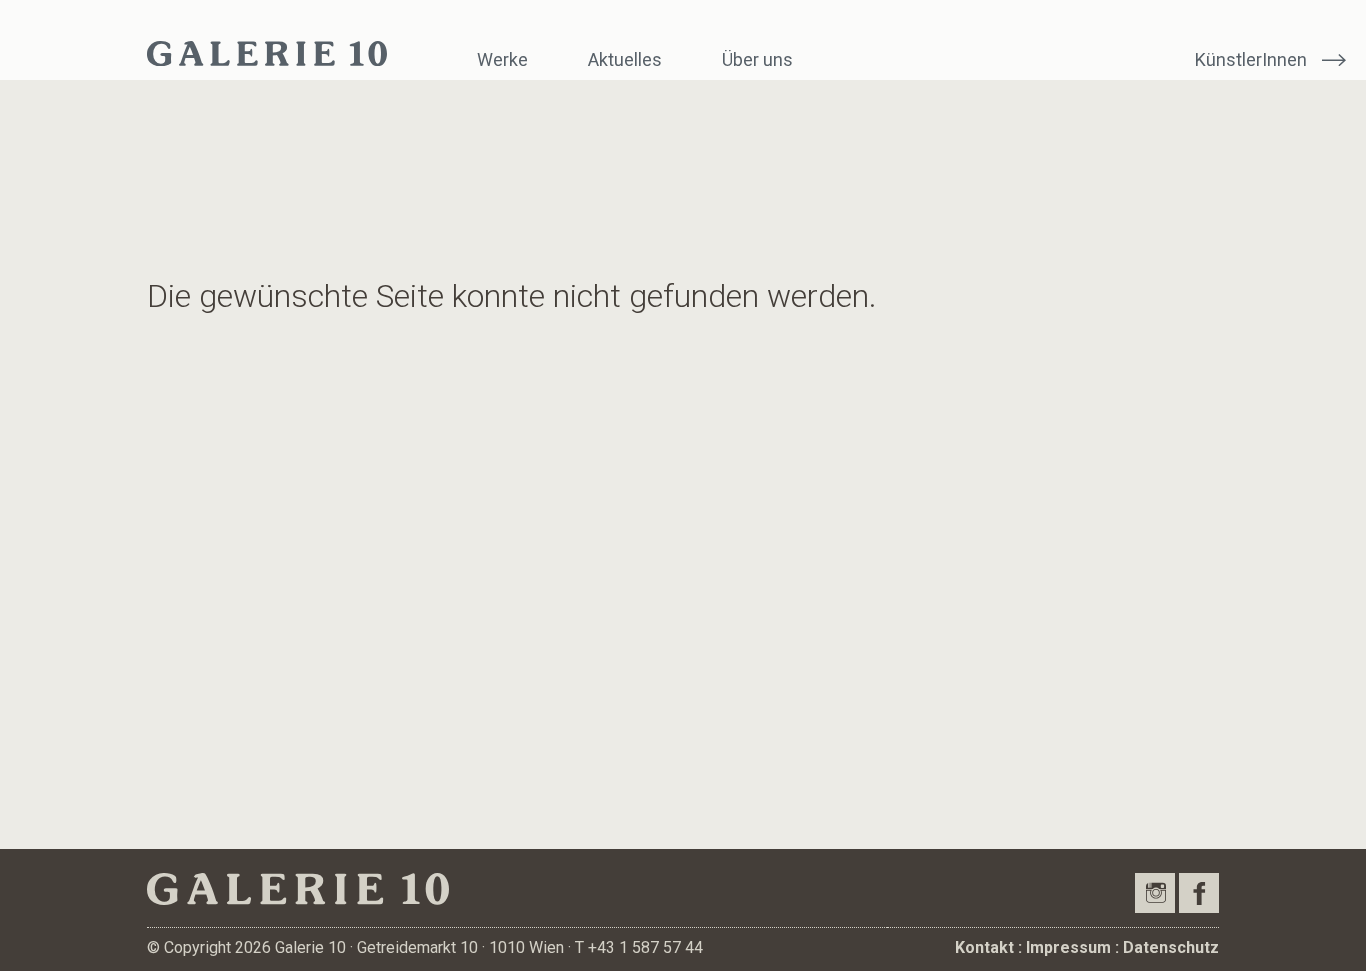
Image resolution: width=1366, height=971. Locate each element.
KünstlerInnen (1251, 59)
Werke (502, 59)
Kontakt (984, 947)
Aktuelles (625, 59)
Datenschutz (1171, 947)
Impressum (1068, 947)
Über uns (757, 59)
